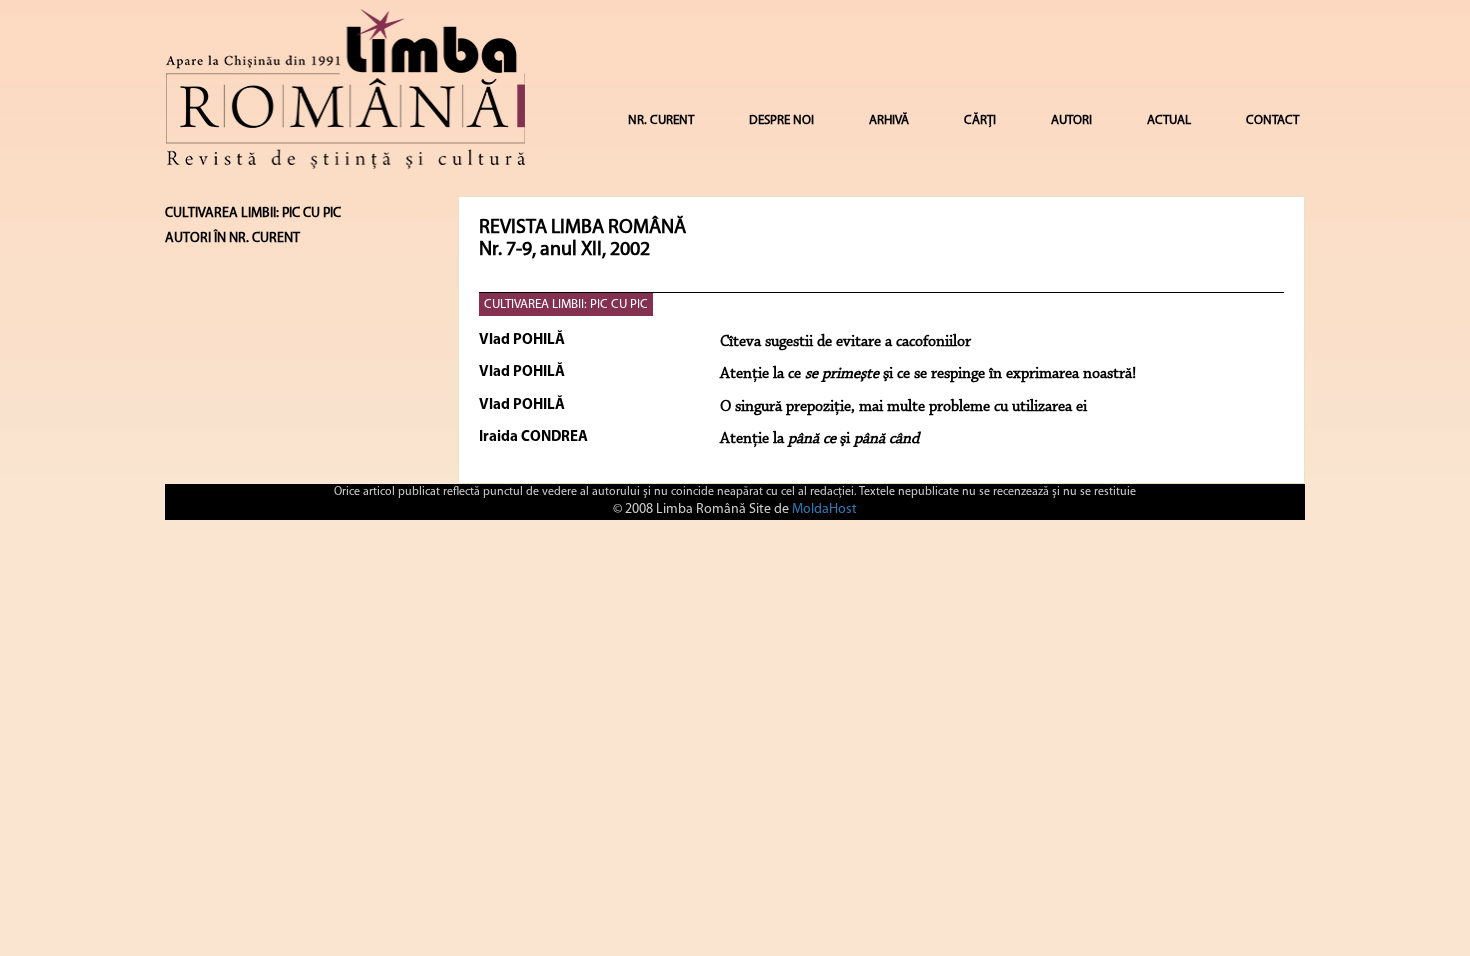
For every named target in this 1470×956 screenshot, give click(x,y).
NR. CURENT (661, 120)
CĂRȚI (980, 120)
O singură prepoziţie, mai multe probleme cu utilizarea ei (903, 407)
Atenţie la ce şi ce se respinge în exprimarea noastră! (928, 374)
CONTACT (1272, 120)
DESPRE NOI (781, 120)
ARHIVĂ (889, 120)
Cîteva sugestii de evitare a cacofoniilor (845, 342)
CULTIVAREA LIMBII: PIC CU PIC (566, 304)
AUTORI (1071, 120)
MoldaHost (824, 509)
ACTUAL (1169, 120)
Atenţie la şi (819, 439)
